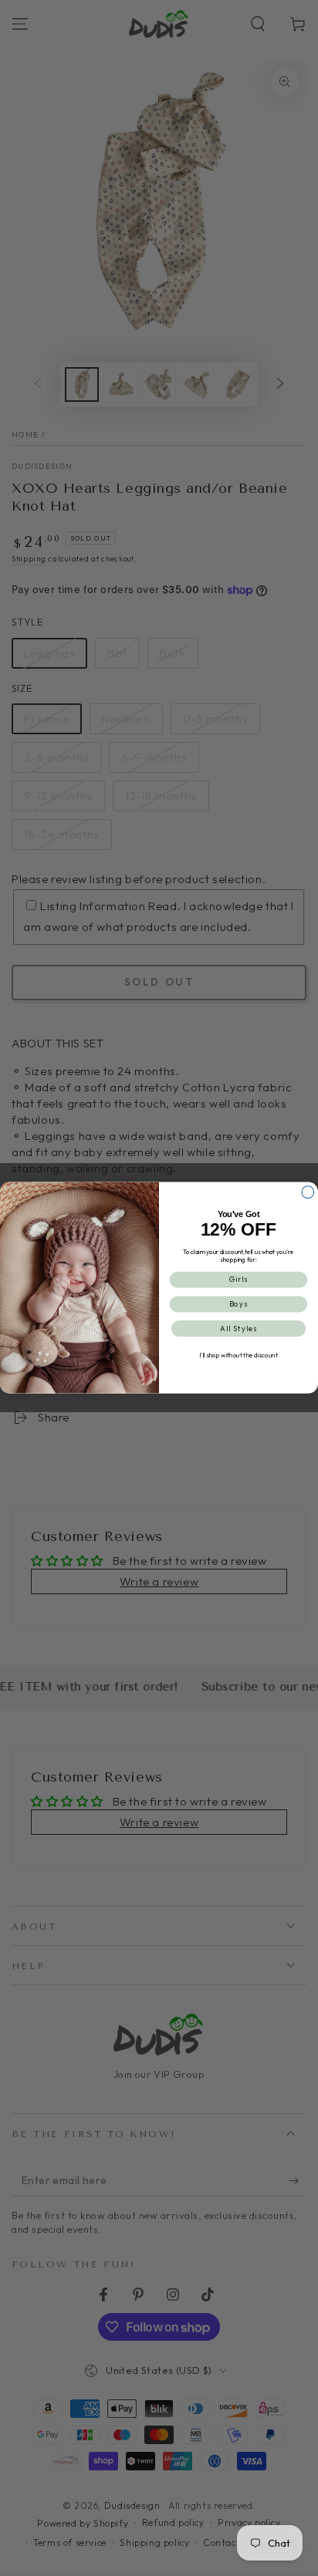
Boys (239, 1304)
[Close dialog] (308, 1192)
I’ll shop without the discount (238, 1355)
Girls (239, 1280)
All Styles (239, 1329)
